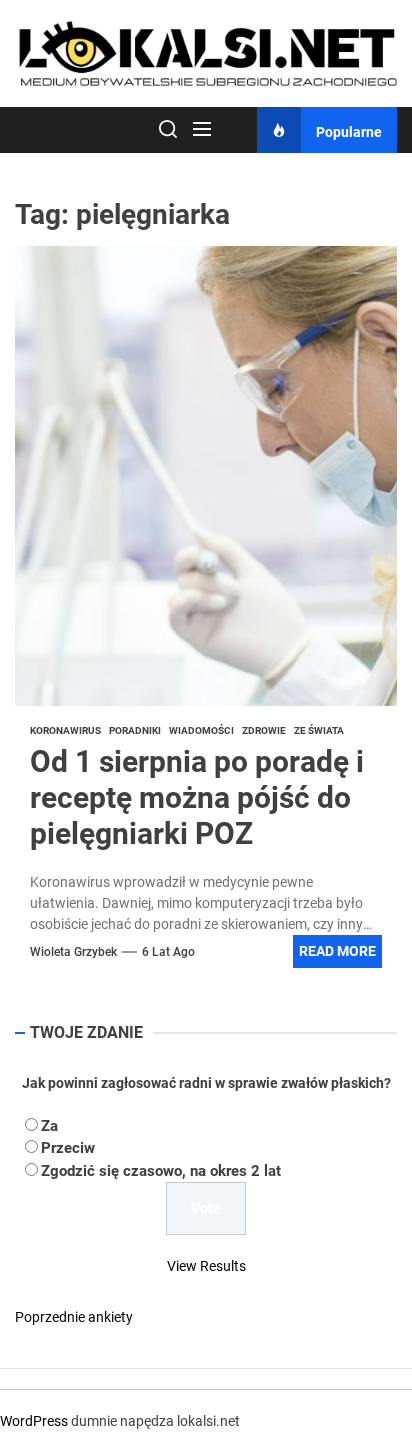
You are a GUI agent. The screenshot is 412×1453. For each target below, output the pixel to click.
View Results (206, 1266)
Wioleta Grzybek (73, 952)
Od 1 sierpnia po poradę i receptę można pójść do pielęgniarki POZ (197, 797)
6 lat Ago (168, 952)
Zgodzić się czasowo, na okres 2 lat (161, 1171)
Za (49, 1126)
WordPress (34, 1421)
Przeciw (68, 1148)
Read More (337, 951)
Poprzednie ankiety (74, 1317)
